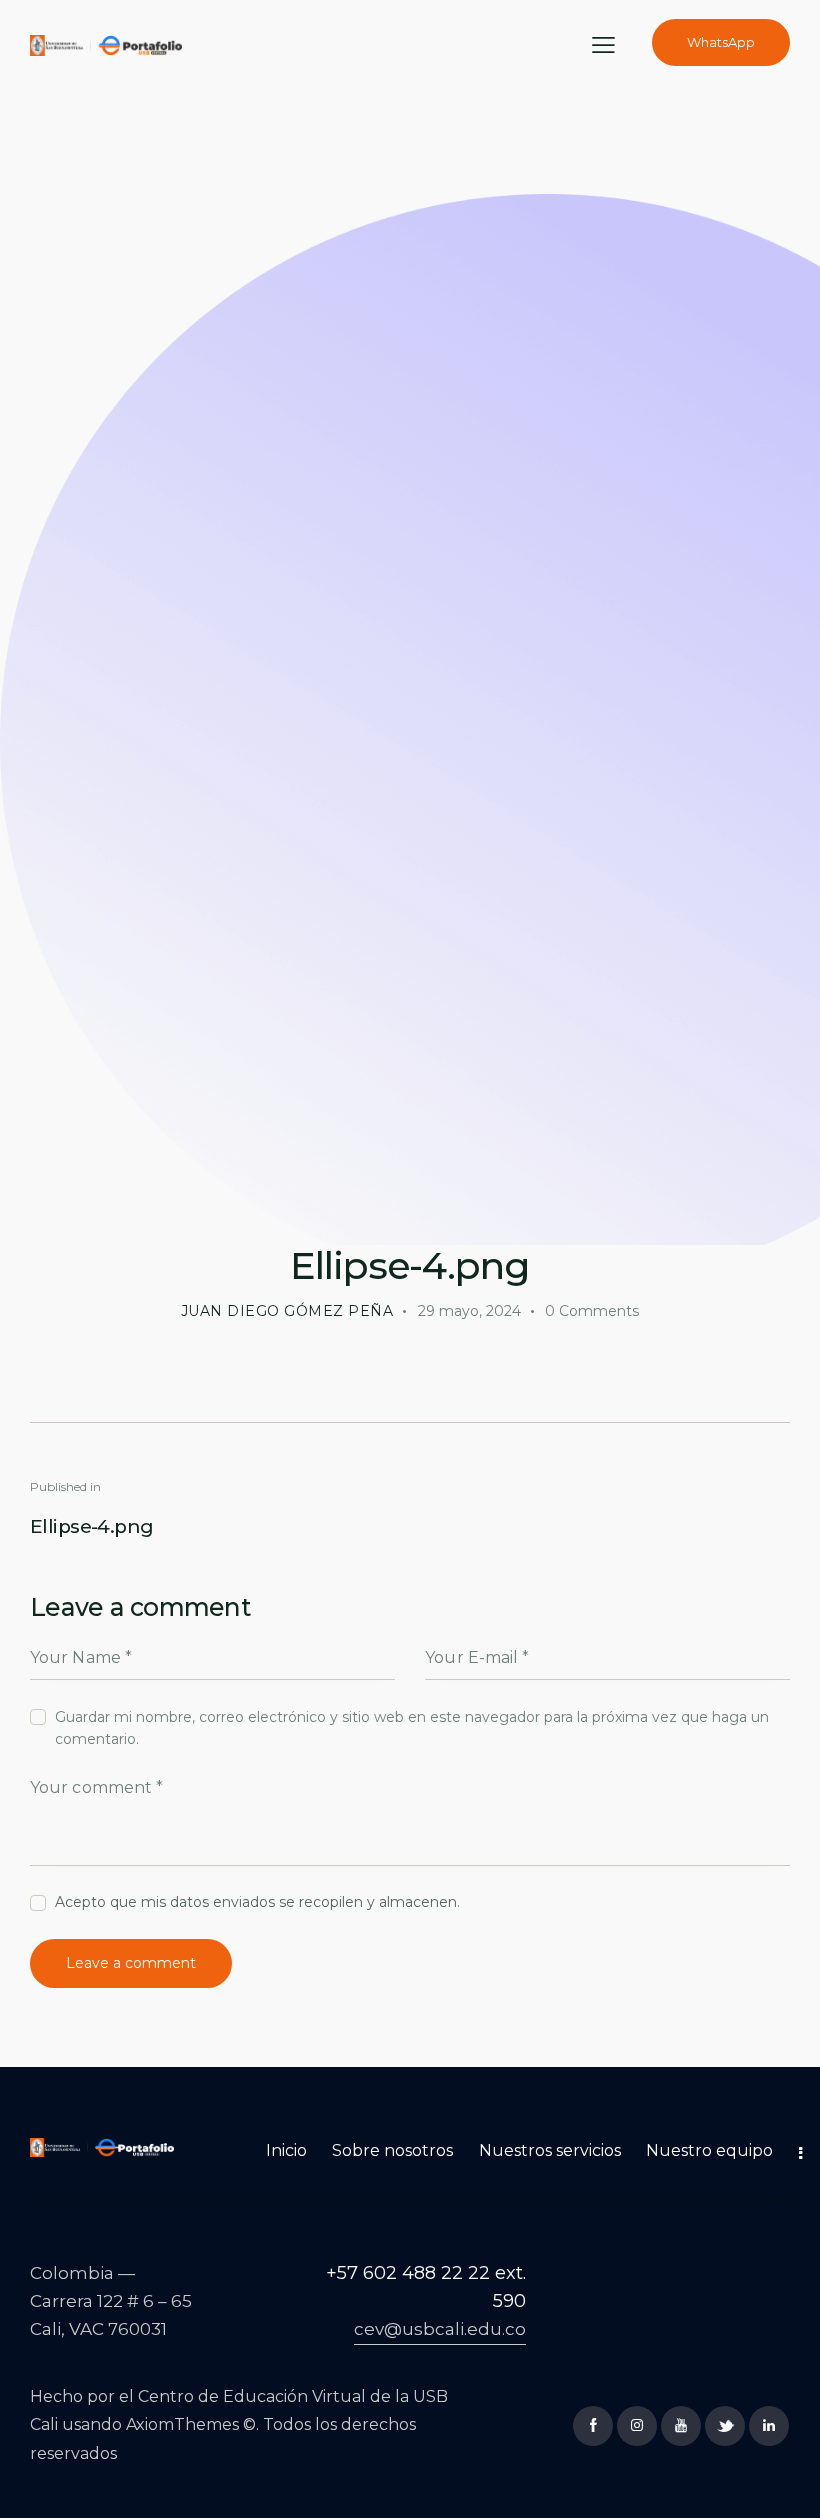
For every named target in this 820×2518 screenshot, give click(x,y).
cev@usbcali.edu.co (440, 2329)
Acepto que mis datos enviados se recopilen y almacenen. (257, 1902)
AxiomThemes (182, 2424)
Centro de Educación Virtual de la (275, 2396)
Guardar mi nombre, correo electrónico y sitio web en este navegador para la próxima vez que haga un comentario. (412, 1728)
